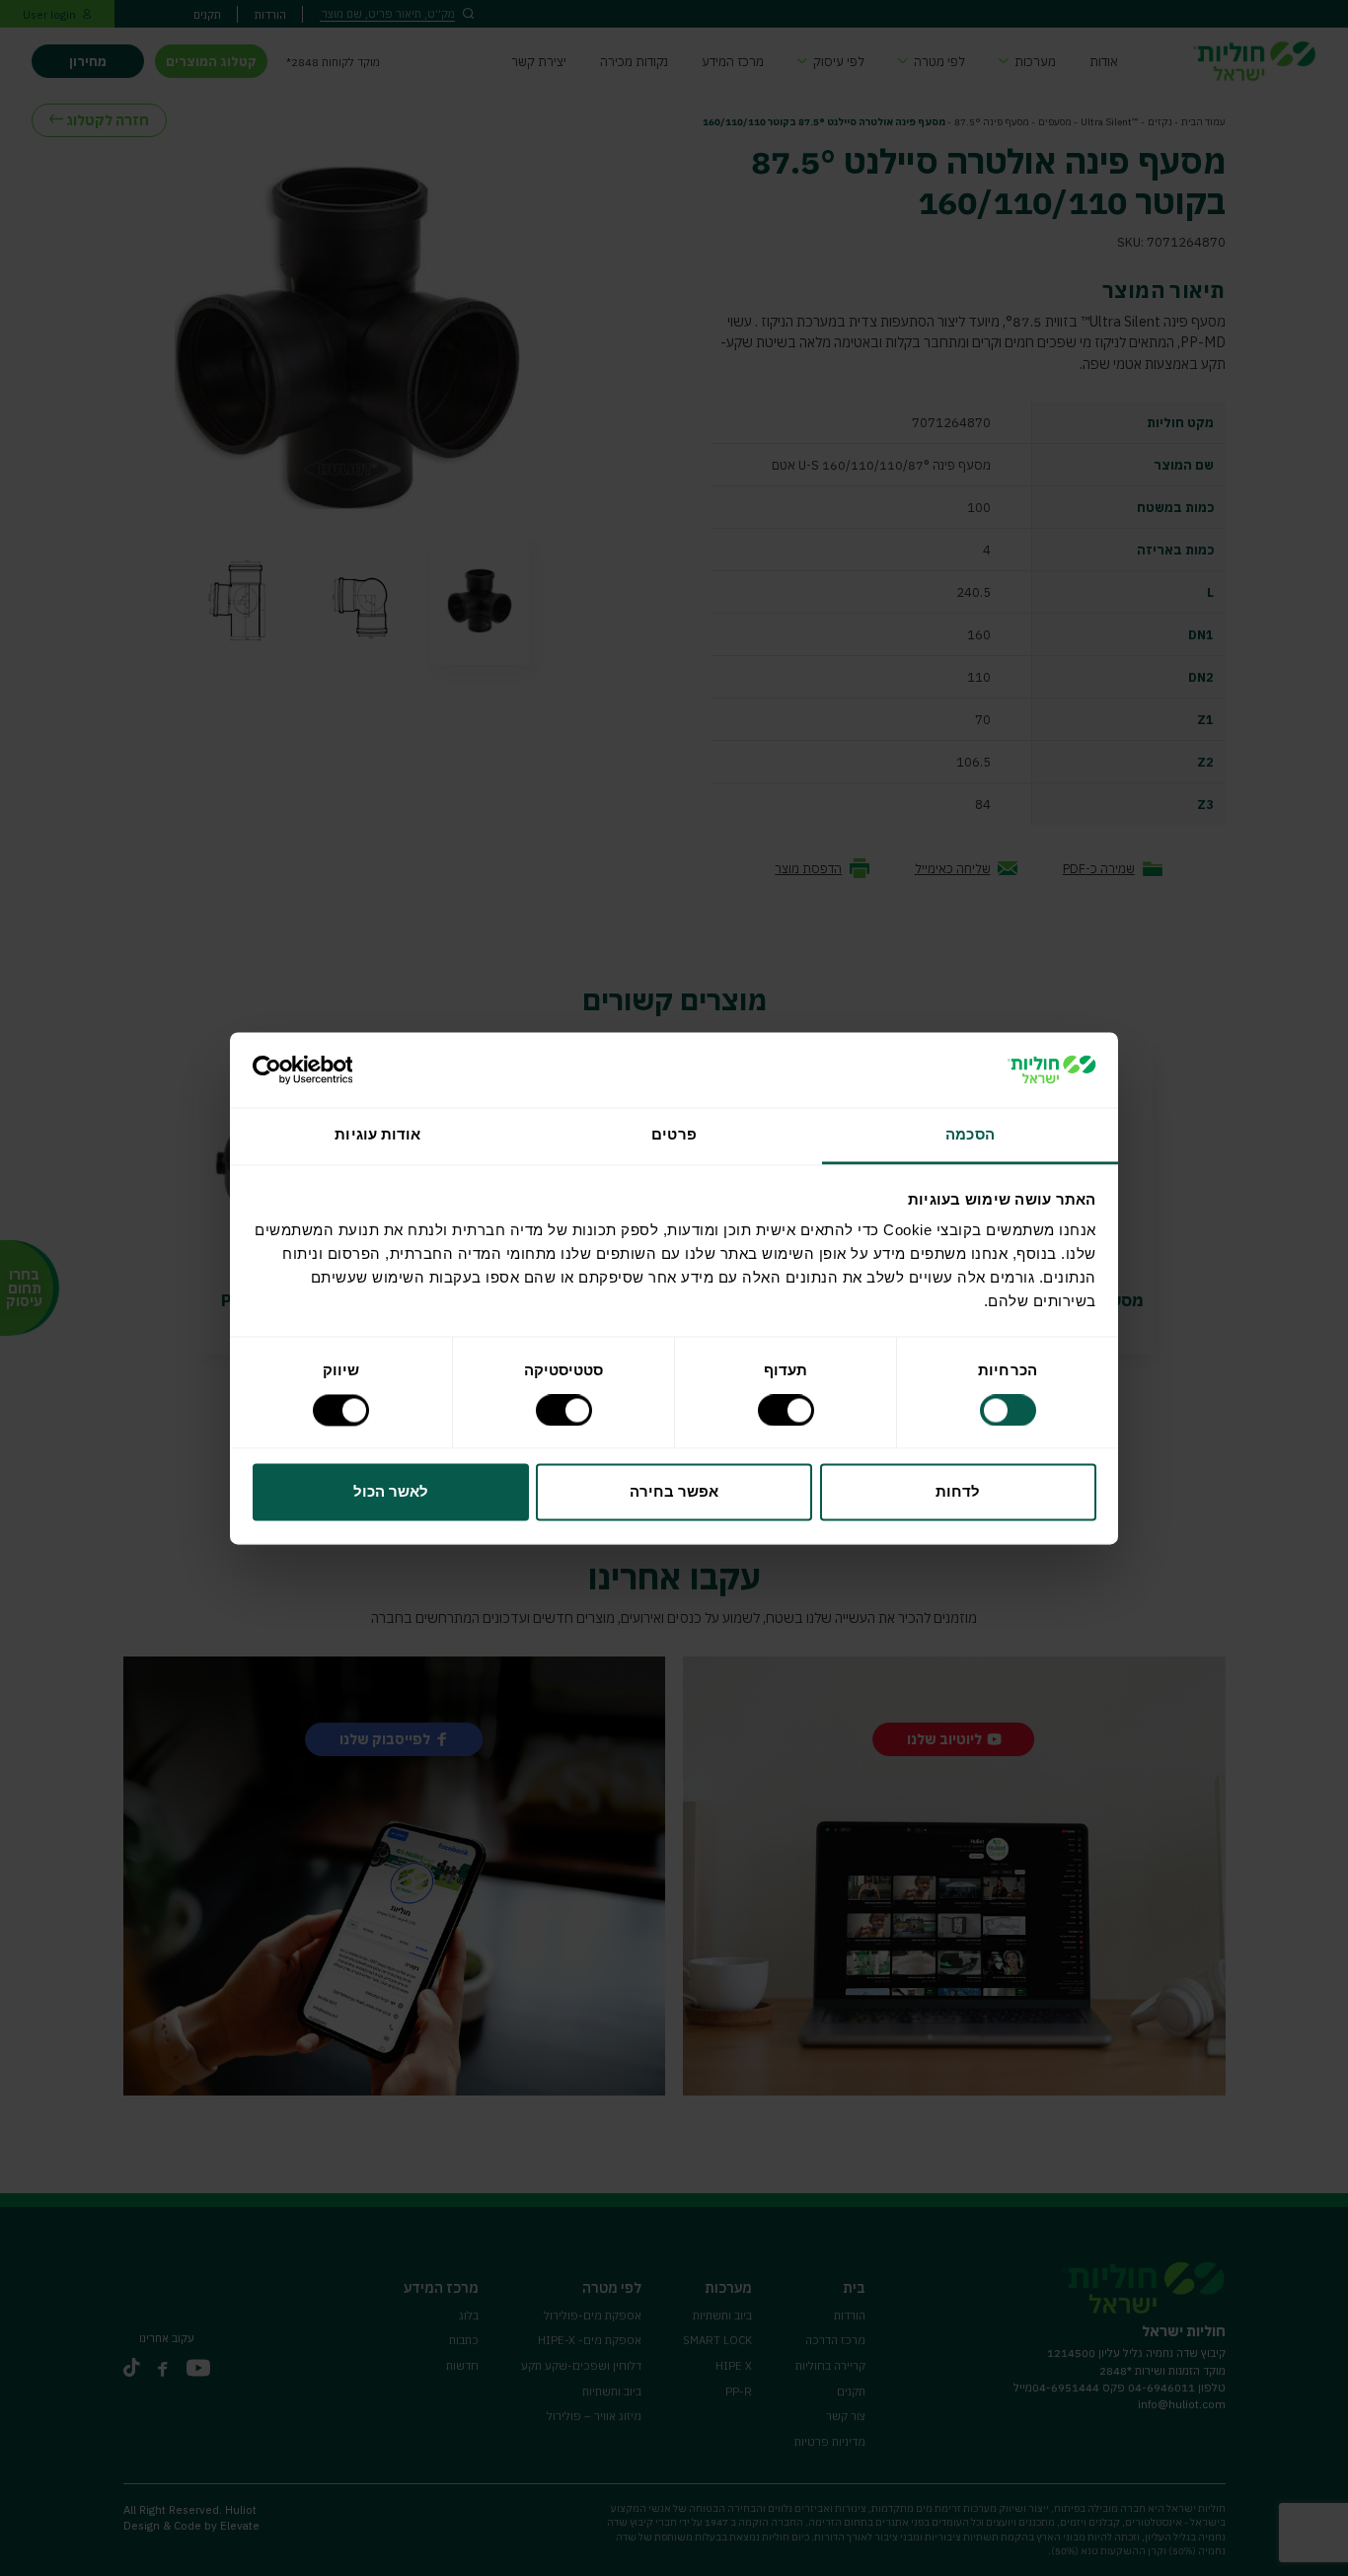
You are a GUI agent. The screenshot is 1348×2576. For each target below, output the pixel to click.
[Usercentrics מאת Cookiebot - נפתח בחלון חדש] (339, 1069)
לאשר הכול (391, 1492)
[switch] (789, 1410)
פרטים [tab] (674, 1135)
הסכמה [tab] (970, 1135)
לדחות (958, 1492)
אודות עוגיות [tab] (377, 1135)
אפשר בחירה (674, 1492)
